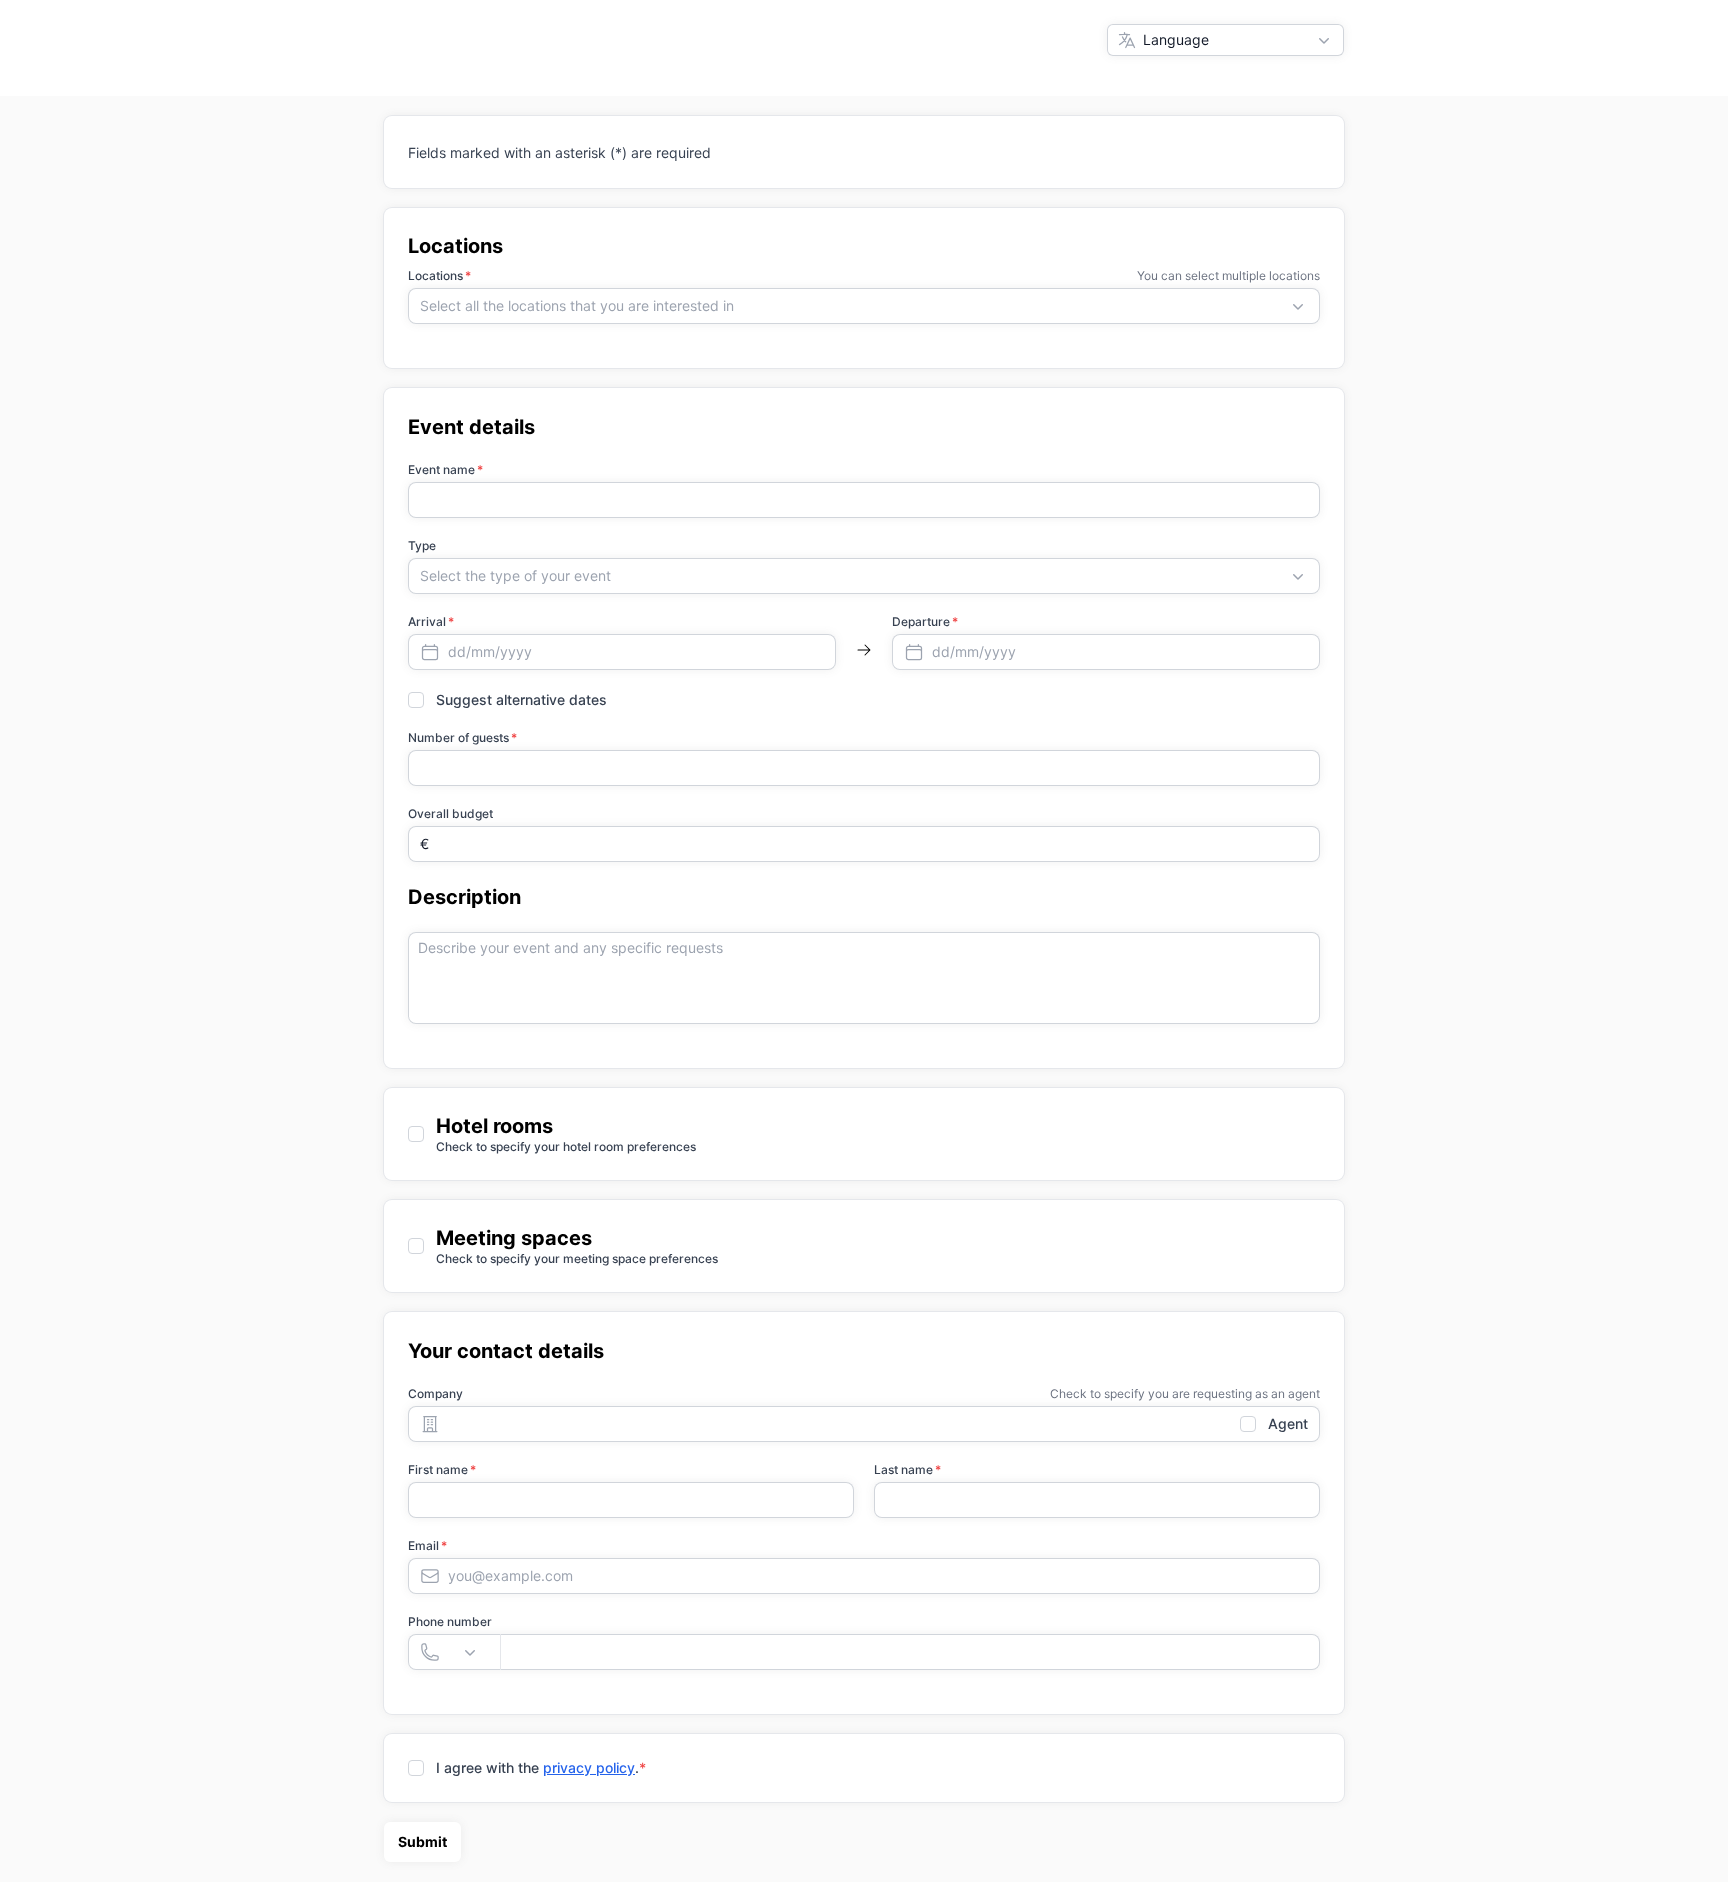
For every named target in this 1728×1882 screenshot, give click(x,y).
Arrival (427, 621)
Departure (921, 621)
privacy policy (589, 1767)
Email (423, 1545)
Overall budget (450, 813)
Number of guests (458, 737)
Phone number (450, 1621)
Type (422, 545)
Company (435, 1393)
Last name (903, 1469)
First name (438, 1469)
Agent (1288, 1423)
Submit (422, 1841)
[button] (864, 306)
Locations (435, 275)
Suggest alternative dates (521, 699)
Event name (441, 469)
